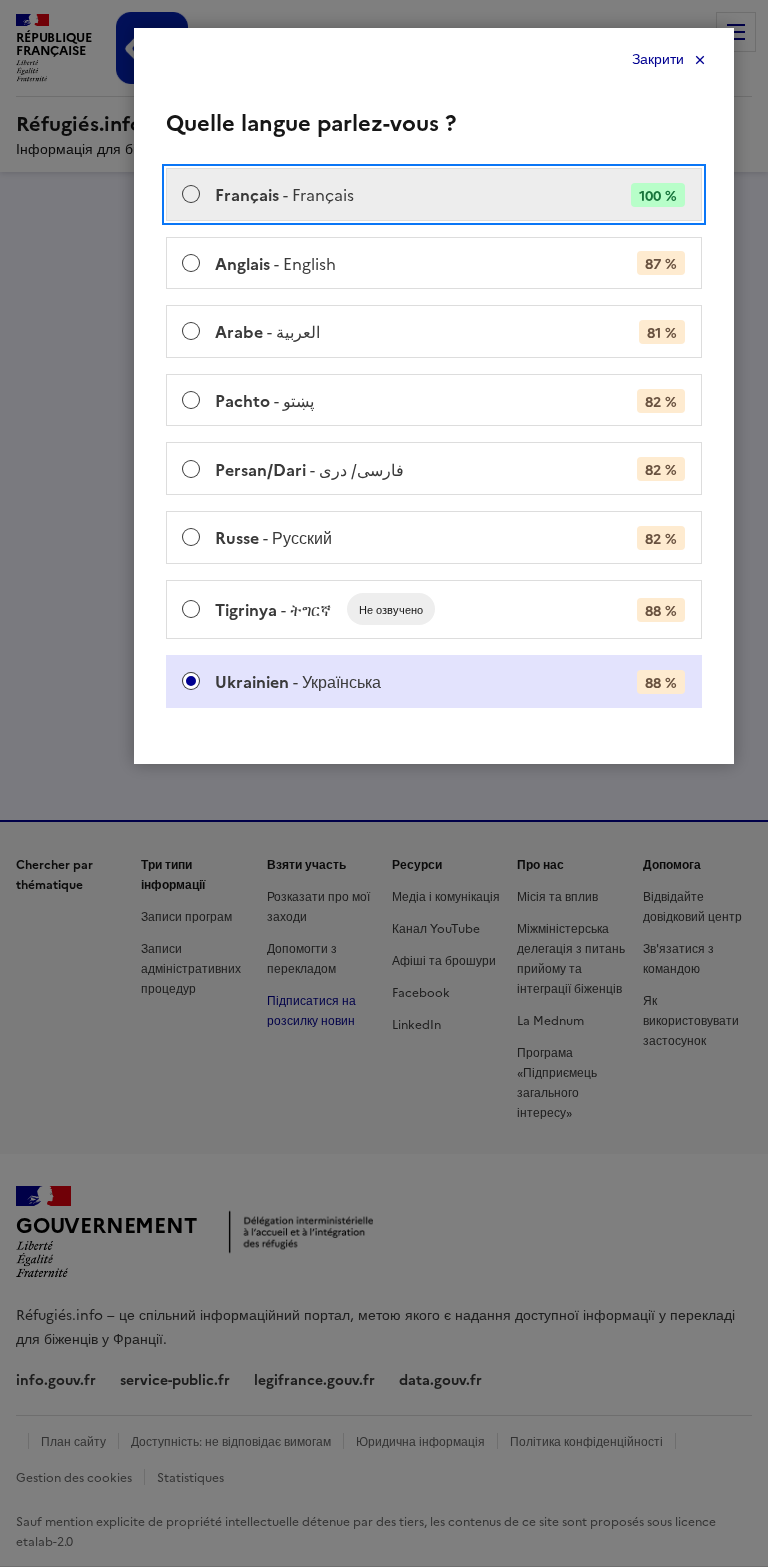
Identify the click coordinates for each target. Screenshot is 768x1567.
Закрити (658, 59)
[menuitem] (434, 194)
